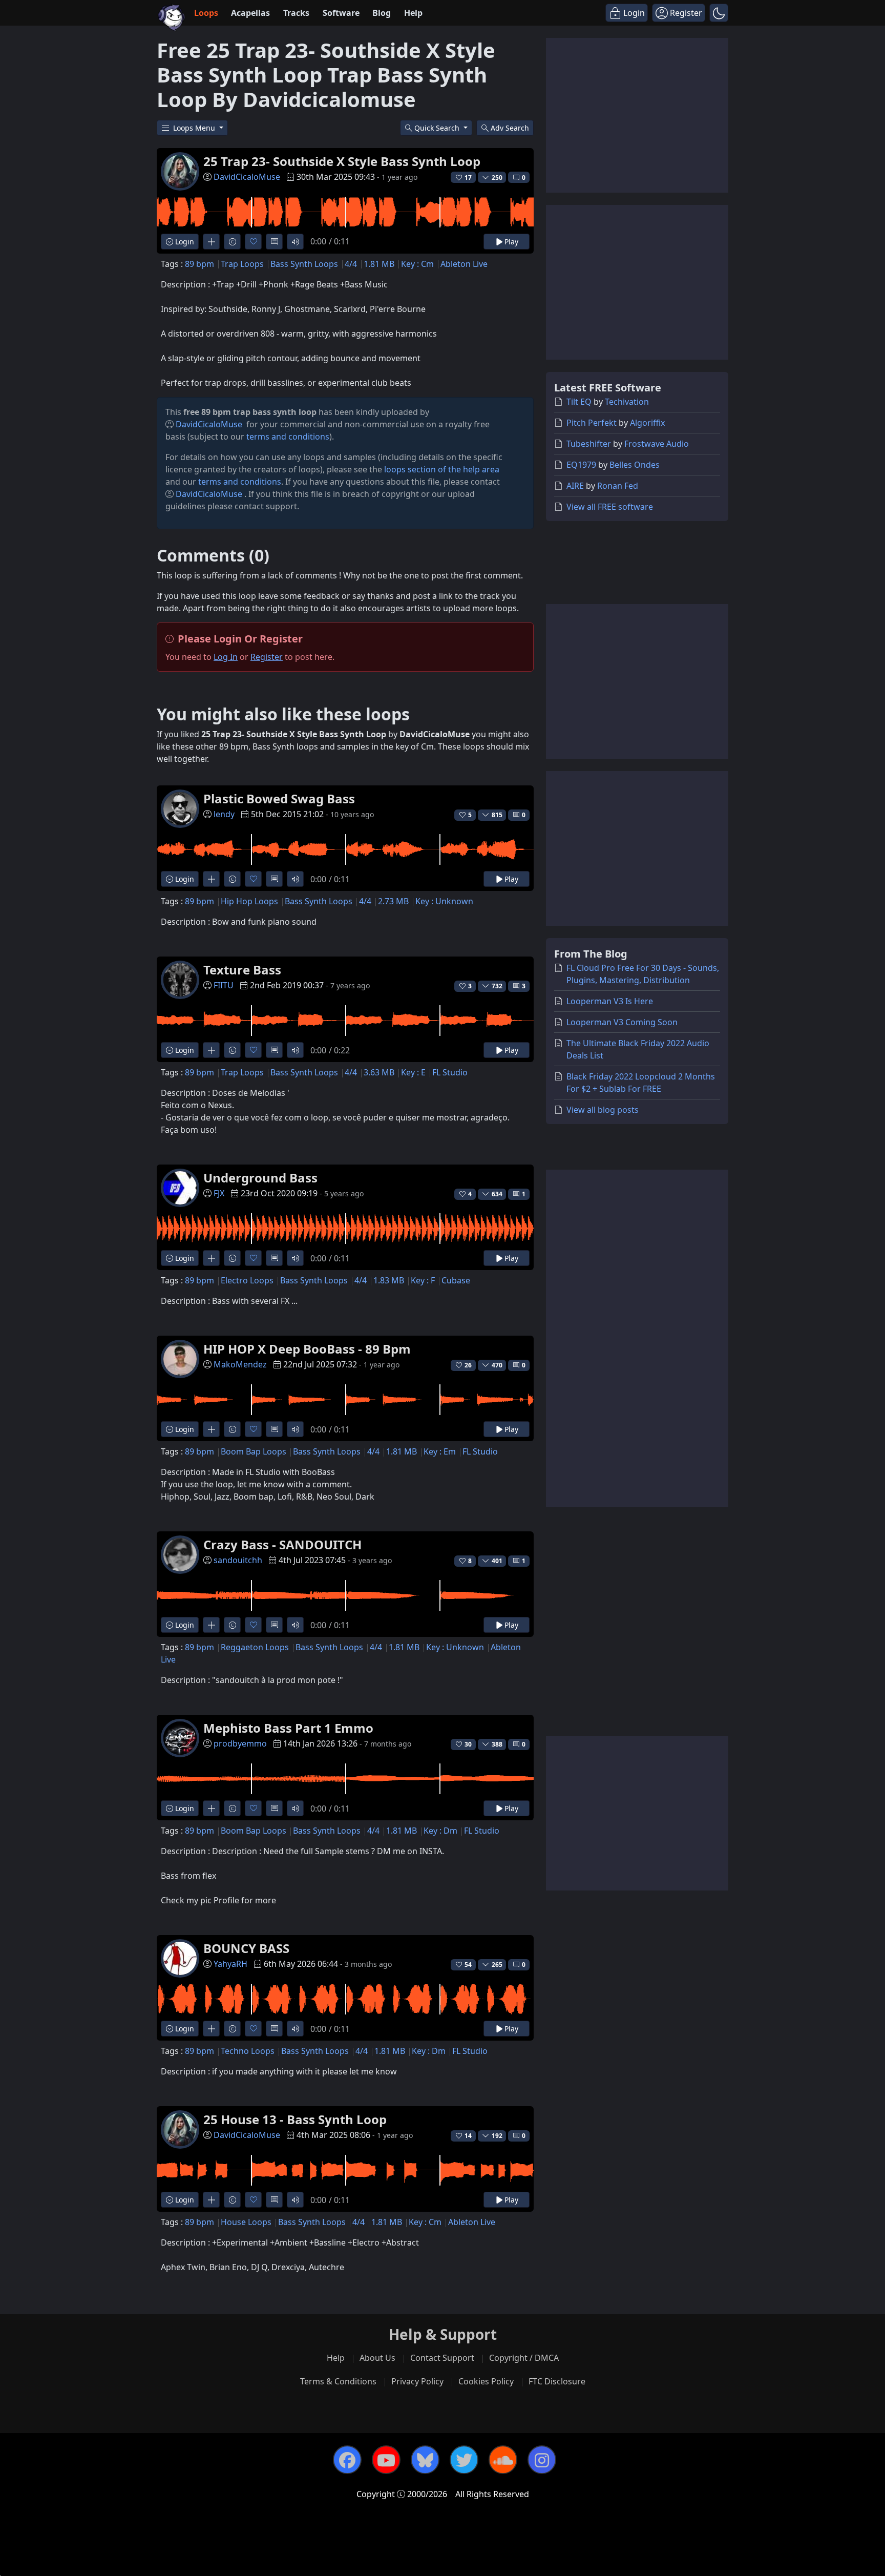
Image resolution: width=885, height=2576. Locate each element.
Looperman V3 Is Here (610, 1001)
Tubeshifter (589, 444)
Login (184, 242)
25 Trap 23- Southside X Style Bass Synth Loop (342, 161)
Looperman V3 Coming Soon (622, 1022)
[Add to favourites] (253, 242)
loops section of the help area (442, 469)
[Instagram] (542, 2460)
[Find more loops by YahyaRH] (211, 2029)
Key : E (413, 1072)
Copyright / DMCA (524, 2358)
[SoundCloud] (503, 2460)
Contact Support (442, 2358)
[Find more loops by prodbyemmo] (211, 1808)
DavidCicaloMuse (247, 177)
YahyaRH (230, 1964)
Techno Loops (248, 2051)
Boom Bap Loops (254, 1451)
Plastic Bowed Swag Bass (279, 798)
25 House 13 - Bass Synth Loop (295, 2119)
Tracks (296, 13)
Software (341, 13)
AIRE (575, 486)
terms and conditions (288, 437)
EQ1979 (581, 465)
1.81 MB (379, 264)
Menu (195, 128)
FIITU (224, 985)
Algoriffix (647, 423)
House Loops (246, 2222)
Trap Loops (242, 264)
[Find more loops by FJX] (211, 1258)
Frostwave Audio (657, 444)
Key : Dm (440, 1831)
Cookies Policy (486, 2381)
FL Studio (450, 1072)
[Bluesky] (425, 2460)
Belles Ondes (635, 465)
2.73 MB (393, 901)
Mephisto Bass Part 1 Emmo (288, 1728)
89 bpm (199, 264)
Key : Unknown (444, 901)
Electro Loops (247, 1280)
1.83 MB (389, 1280)
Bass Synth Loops (304, 264)
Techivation (627, 402)
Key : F (423, 1280)
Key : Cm (417, 264)
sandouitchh (238, 1560)
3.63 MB (379, 1072)
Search (510, 128)
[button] (719, 13)
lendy (224, 814)
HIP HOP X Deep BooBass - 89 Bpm (307, 1349)
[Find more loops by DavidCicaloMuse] (211, 242)
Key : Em (440, 1451)
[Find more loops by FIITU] (211, 1050)
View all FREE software (610, 507)
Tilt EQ (579, 402)
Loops (206, 13)
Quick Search (438, 128)
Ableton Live (464, 264)
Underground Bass (260, 1178)
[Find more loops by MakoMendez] (211, 1429)
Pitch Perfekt (592, 423)
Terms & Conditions (338, 2381)
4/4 (351, 264)
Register (267, 657)
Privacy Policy (417, 2381)
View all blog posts (603, 1110)
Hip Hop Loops (249, 901)
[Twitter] (464, 2460)
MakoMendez (240, 1364)
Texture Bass (242, 970)
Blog (382, 13)
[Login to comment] (274, 242)
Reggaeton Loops (255, 1647)
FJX (219, 1193)
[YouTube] (386, 2460)
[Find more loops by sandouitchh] (211, 1625)
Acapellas (250, 13)
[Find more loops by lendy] (211, 879)
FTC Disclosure (557, 2381)
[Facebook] (347, 2460)
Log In (226, 657)
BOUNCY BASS (246, 1948)
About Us (377, 2358)
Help (413, 13)
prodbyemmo (240, 1743)
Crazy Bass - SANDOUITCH (282, 1544)
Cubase (456, 1280)
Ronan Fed (618, 486)
